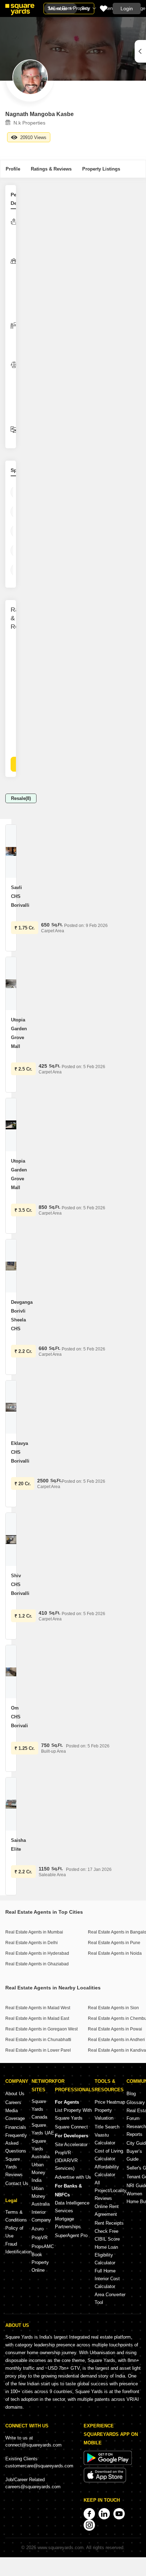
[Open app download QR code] (140, 51)
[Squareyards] (20, 10)
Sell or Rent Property (69, 8)
